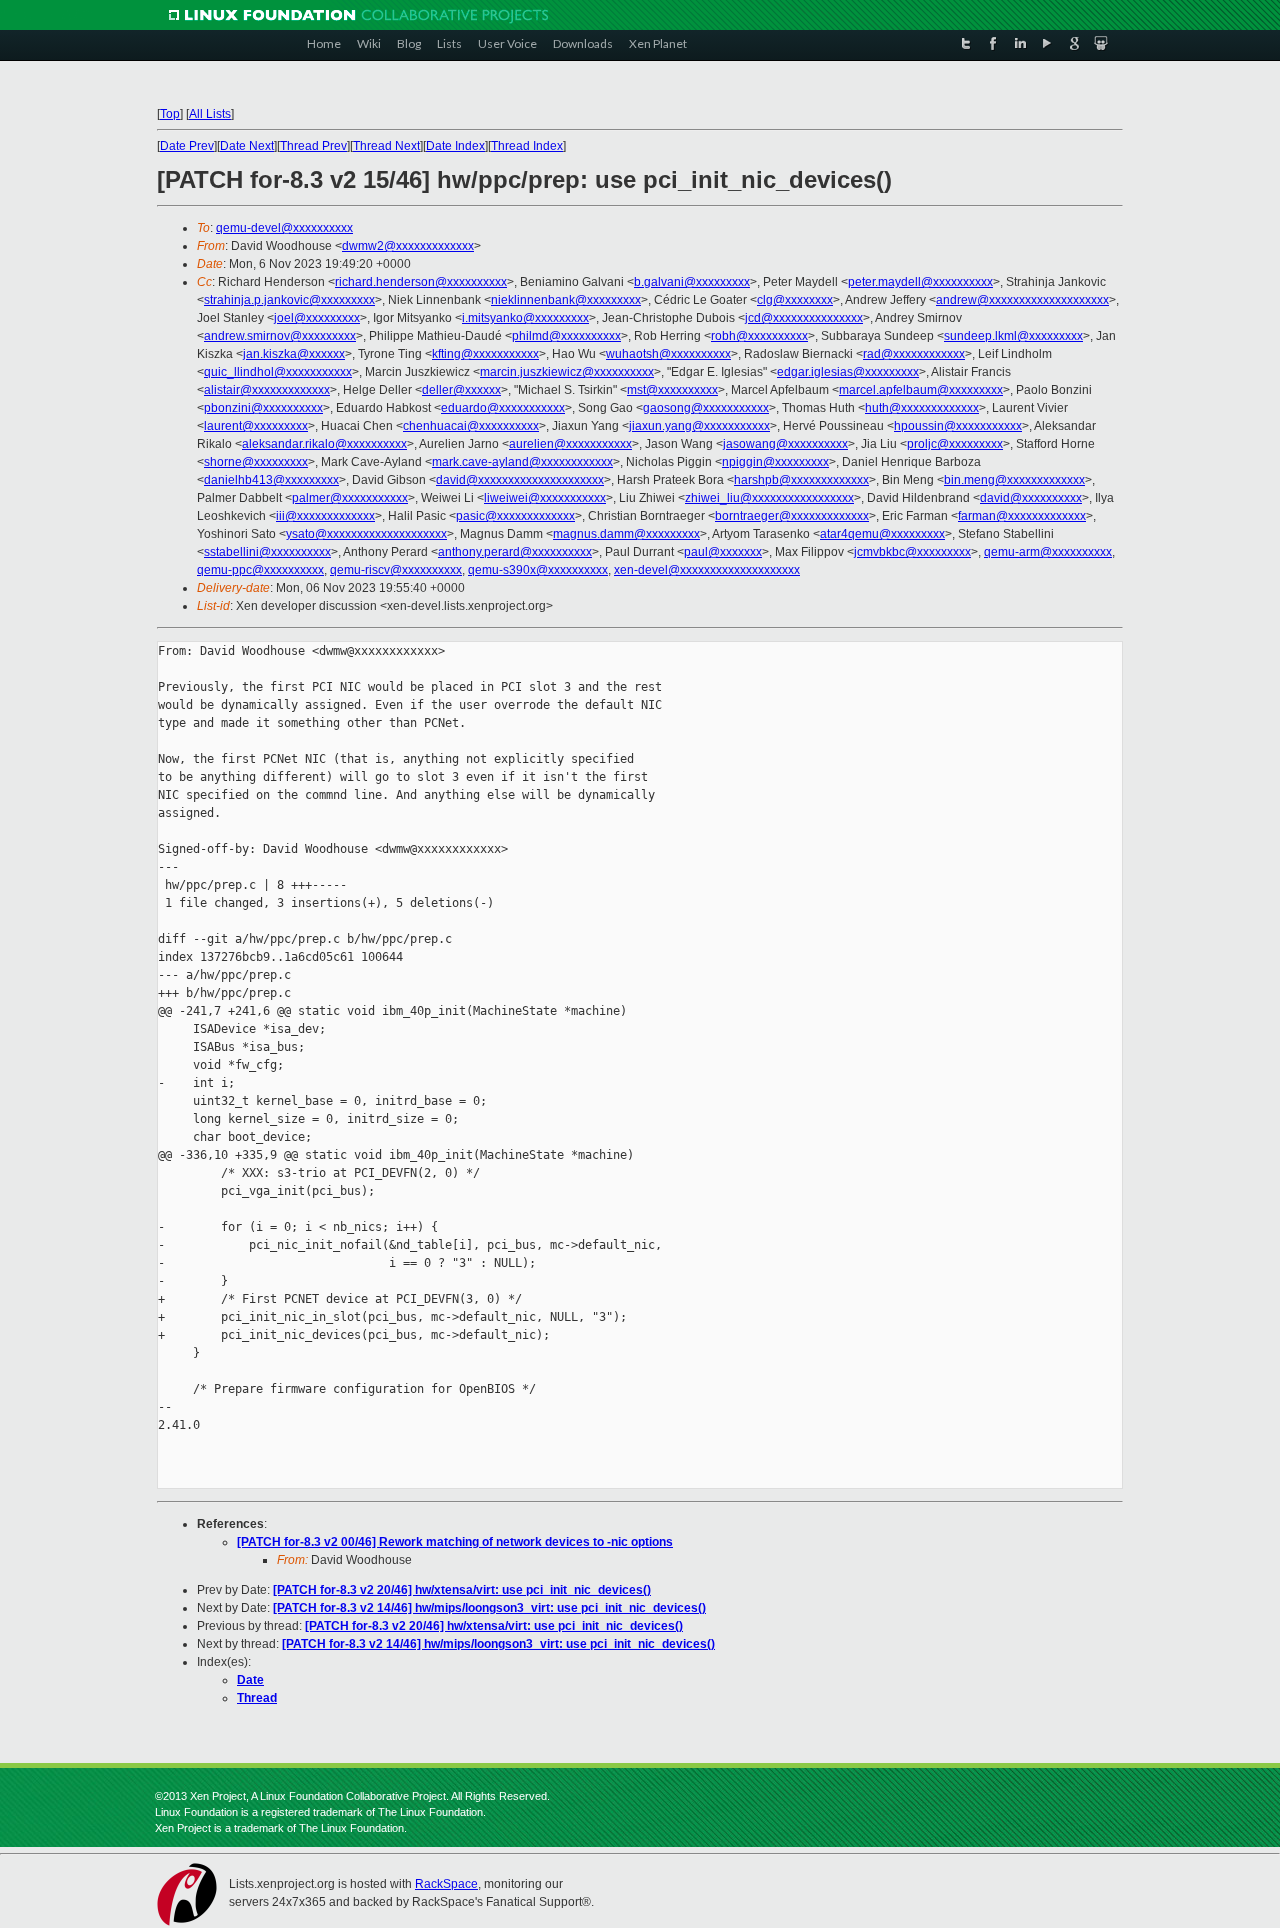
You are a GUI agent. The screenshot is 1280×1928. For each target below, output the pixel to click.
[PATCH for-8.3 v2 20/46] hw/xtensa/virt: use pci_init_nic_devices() (462, 1590)
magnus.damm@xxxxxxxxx (626, 534)
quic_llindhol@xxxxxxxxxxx (278, 372)
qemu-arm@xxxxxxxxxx (1048, 552)
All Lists (210, 114)
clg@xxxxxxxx (795, 300)
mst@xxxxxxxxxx (672, 390)
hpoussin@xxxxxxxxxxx (958, 426)
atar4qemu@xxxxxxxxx (882, 534)
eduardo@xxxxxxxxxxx (503, 408)
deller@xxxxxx (461, 390)
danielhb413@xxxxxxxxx (271, 480)
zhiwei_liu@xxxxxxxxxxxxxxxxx (769, 498)
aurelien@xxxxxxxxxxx (570, 444)
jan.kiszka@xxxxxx (294, 354)
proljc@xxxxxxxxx (955, 444)
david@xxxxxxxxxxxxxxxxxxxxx (520, 480)
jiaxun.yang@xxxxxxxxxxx (699, 426)
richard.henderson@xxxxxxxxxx (421, 282)
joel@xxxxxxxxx (317, 318)
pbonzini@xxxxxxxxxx (263, 408)
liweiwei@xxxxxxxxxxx (545, 498)
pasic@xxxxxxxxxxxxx (515, 516)
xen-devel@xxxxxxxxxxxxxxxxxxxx (707, 570)
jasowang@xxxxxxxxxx (785, 444)
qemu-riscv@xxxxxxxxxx (396, 570)
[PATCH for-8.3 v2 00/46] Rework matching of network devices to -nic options (455, 1542)
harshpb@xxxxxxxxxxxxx (801, 480)
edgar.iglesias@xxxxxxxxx (848, 372)
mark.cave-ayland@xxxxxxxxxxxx (522, 462)
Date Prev (187, 146)
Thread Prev (313, 146)
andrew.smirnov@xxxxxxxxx (280, 336)
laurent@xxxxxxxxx (256, 426)
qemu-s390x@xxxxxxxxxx (538, 570)
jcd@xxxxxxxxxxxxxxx (804, 318)
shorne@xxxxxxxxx (256, 462)
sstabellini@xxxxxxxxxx (267, 552)
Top (170, 114)
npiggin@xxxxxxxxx (775, 462)
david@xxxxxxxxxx (1031, 498)
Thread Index (527, 146)
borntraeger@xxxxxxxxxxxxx (792, 516)
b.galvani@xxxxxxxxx (692, 282)
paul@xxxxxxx (723, 552)
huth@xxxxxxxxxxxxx (922, 408)
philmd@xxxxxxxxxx (566, 336)
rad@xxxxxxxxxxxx (914, 354)
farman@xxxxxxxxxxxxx (1022, 516)
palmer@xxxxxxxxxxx (350, 498)
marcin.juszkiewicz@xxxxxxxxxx (567, 372)
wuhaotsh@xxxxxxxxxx (668, 354)
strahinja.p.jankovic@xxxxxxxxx (289, 300)
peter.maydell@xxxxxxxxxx (920, 282)
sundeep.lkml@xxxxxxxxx (1013, 336)
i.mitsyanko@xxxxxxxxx (525, 318)
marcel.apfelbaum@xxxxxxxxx (921, 390)
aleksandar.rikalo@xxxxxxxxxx (324, 444)
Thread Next (386, 146)
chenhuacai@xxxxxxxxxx (471, 426)
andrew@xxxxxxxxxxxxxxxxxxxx (1022, 300)
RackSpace (446, 1884)
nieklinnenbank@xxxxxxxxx (566, 300)
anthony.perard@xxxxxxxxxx (515, 552)
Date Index (455, 146)
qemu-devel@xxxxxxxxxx (284, 228)
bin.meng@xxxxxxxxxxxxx (1014, 480)
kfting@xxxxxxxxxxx (485, 354)
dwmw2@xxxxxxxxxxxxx (408, 246)
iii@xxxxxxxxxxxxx (325, 516)
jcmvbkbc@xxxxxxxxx (912, 552)
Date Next (247, 146)
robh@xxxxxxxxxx (759, 336)
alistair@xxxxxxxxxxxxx (267, 390)
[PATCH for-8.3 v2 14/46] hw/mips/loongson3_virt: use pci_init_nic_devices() (489, 1608)
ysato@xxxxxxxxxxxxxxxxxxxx (366, 534)
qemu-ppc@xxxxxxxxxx (260, 570)
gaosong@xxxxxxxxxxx (706, 408)
